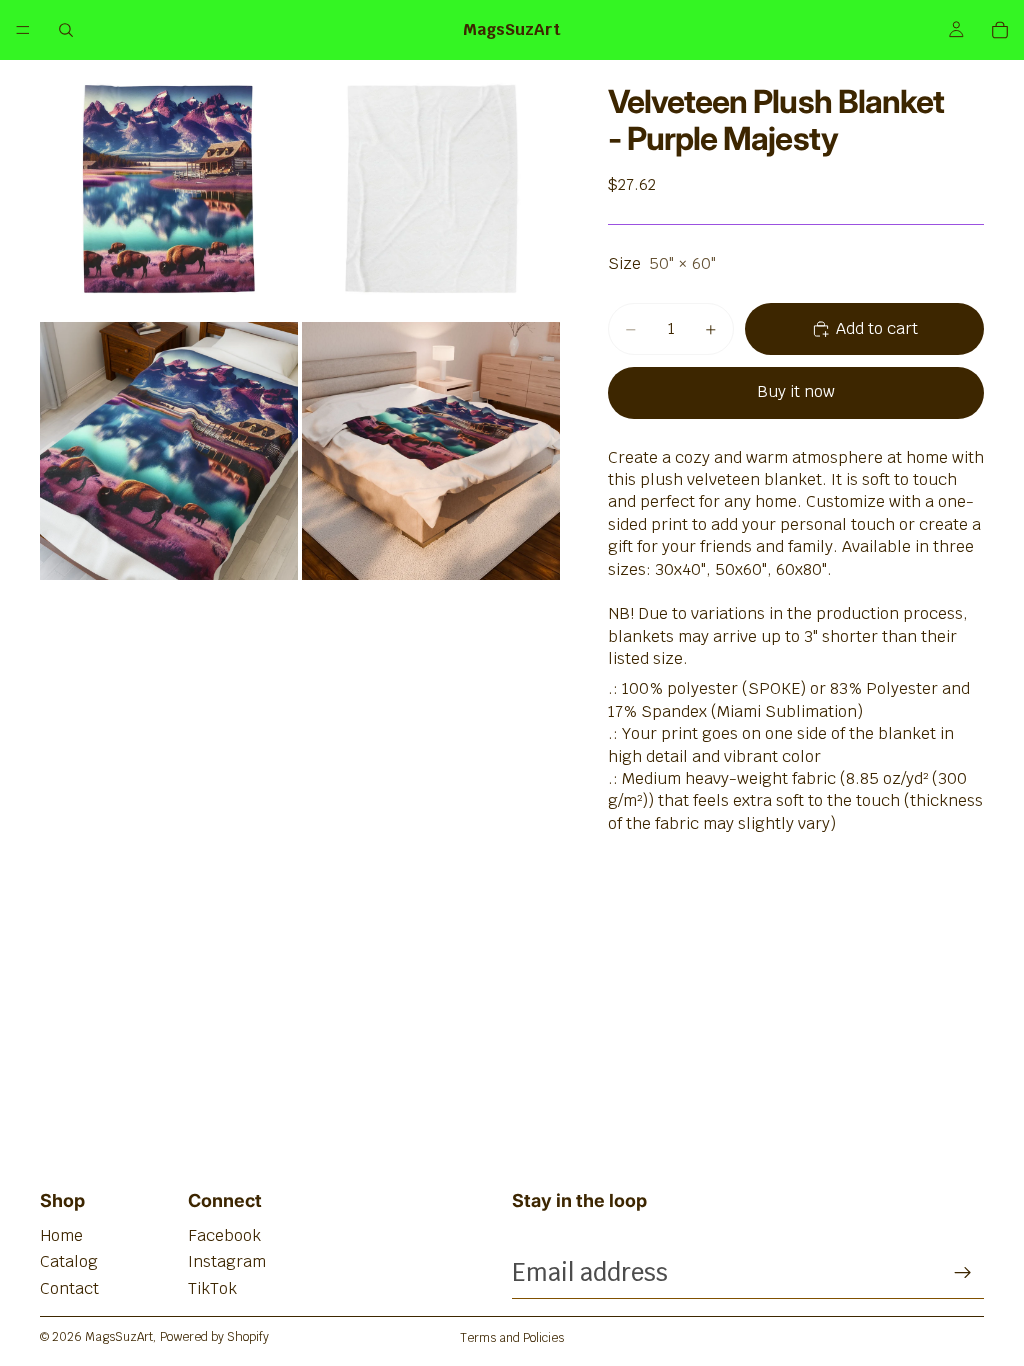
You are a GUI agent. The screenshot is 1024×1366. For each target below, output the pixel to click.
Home (61, 1235)
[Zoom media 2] (431, 189)
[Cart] (1000, 30)
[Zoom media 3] (169, 451)
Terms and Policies (512, 1338)
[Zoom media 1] (169, 189)
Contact (69, 1288)
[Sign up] (963, 1273)
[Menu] (23, 30)
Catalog (69, 1261)
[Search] (66, 30)
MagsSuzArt (119, 1337)
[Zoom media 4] (431, 451)
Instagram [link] (227, 1261)
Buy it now (796, 391)
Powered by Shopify (214, 1337)
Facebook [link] (224, 1235)
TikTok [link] (212, 1288)
